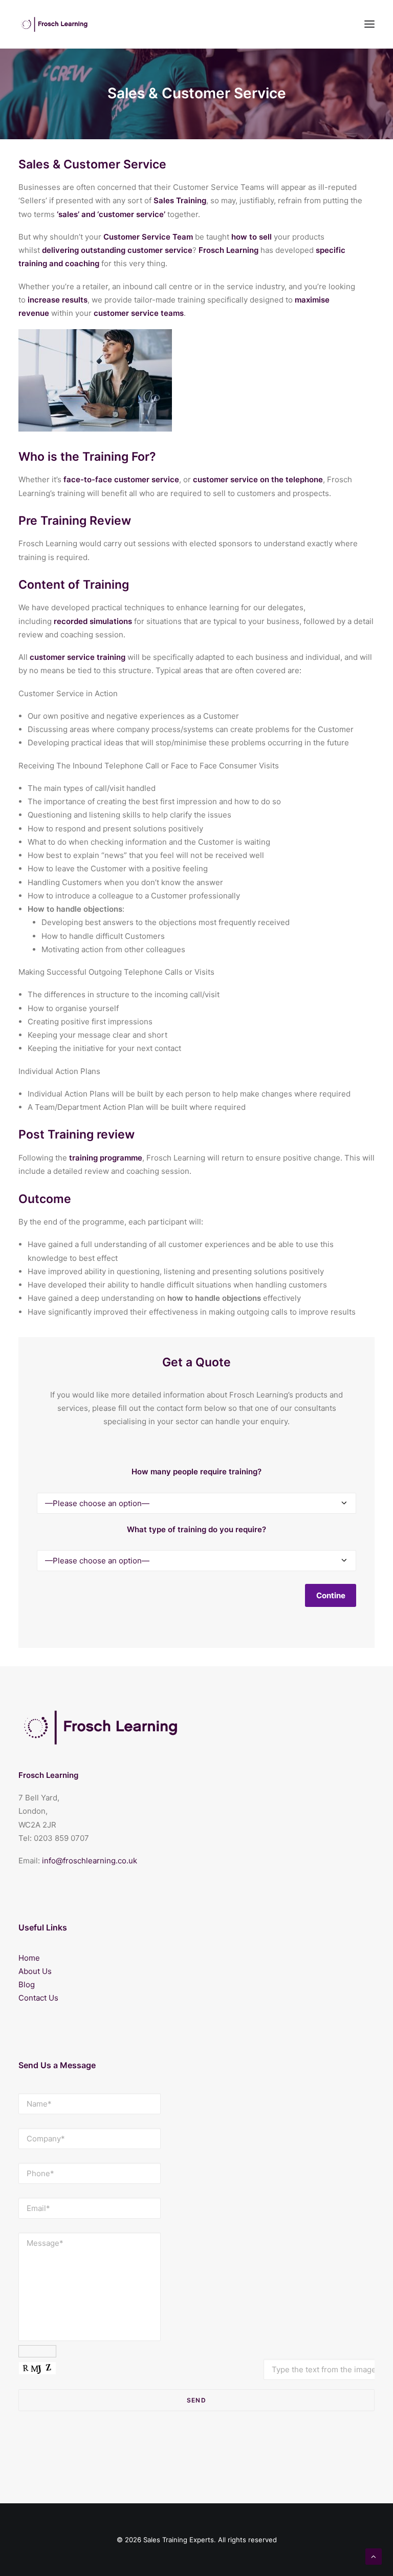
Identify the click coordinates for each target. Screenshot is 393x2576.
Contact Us (38, 1998)
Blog (27, 1984)
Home (29, 1958)
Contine (331, 1595)
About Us (35, 1971)
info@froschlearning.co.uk (90, 1861)
